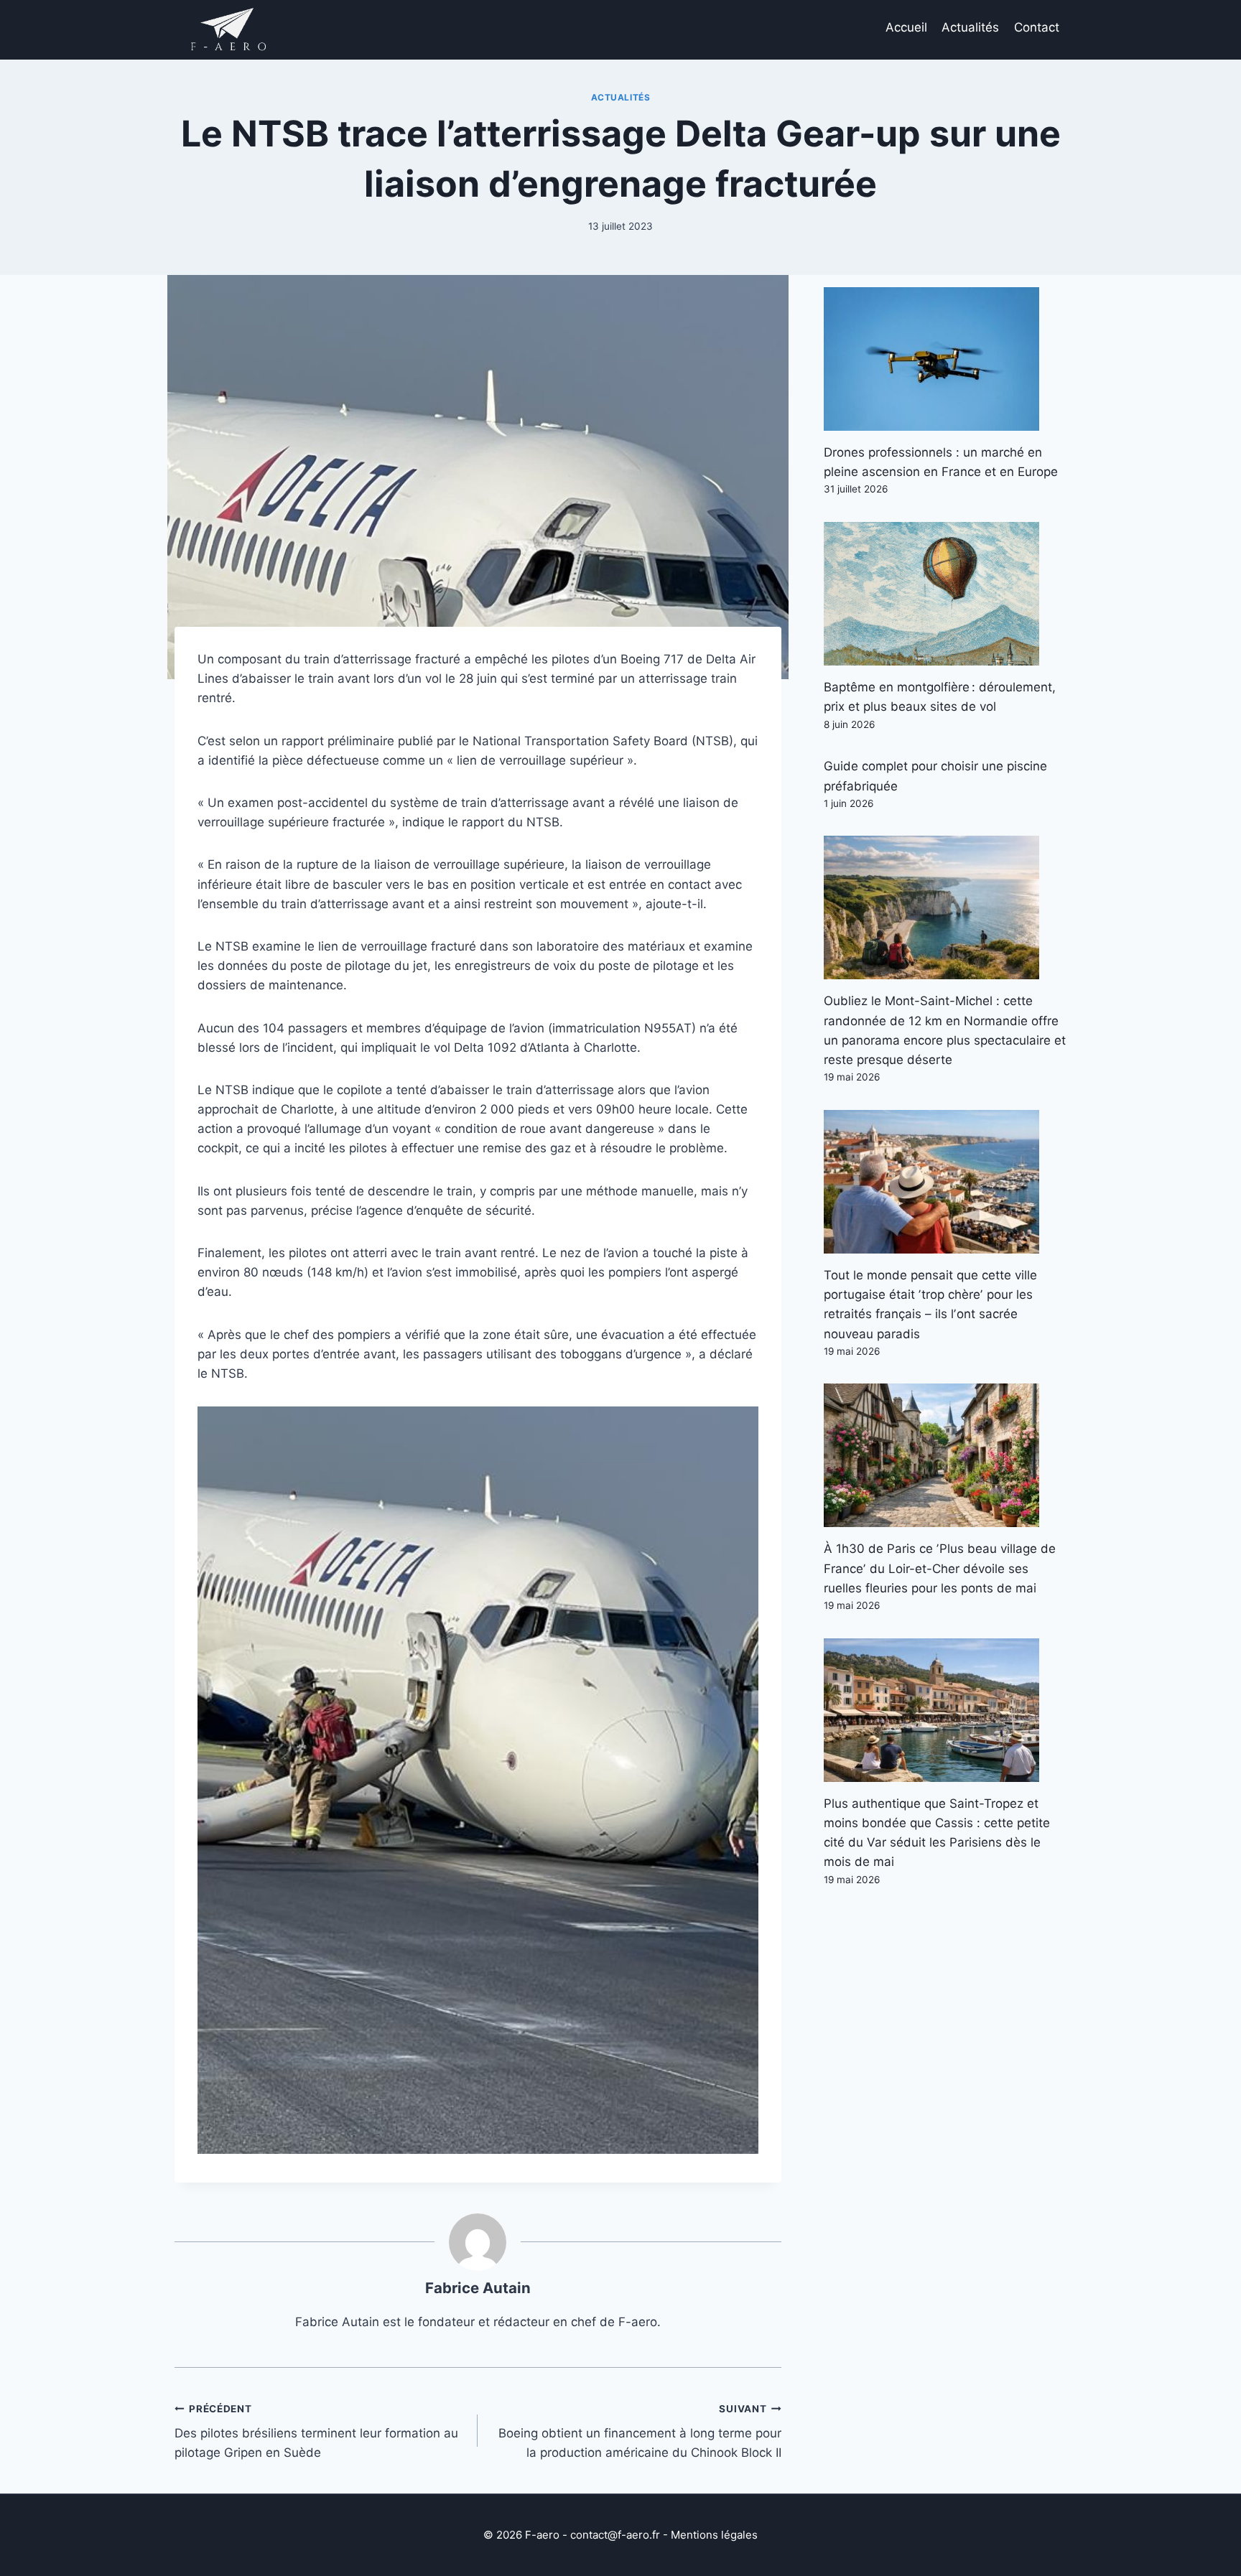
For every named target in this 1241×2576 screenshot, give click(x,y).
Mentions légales (714, 2535)
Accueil (906, 27)
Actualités (970, 27)
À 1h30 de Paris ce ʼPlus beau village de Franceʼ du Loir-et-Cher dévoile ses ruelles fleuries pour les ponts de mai (940, 1568)
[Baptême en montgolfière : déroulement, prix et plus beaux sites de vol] (945, 594)
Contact (1037, 27)
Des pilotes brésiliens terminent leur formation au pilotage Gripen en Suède (316, 2432)
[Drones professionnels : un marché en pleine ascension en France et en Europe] (945, 359)
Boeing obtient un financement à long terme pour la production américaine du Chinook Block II (640, 2432)
